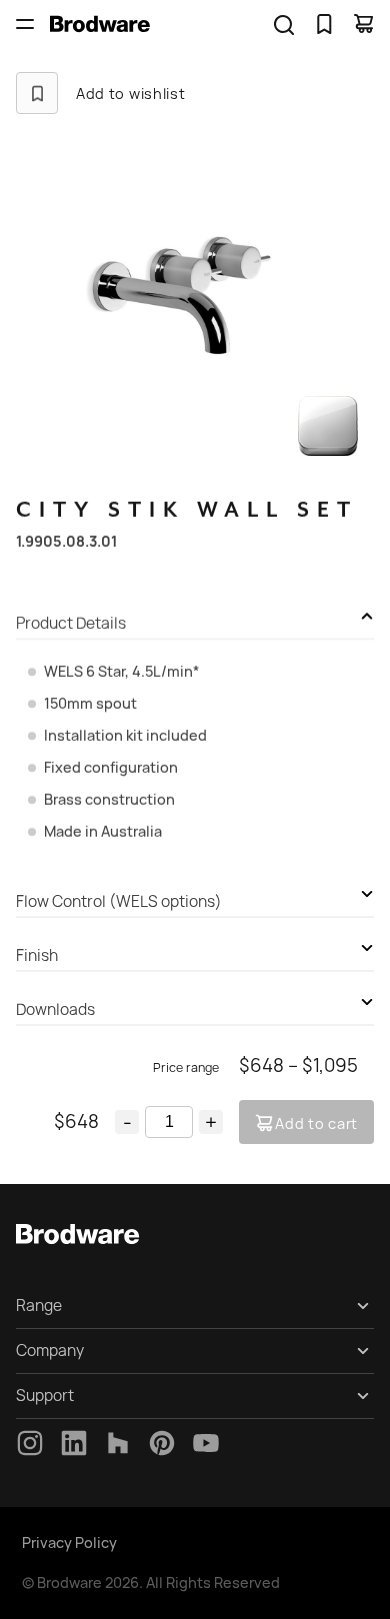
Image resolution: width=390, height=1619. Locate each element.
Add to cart (316, 1123)
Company (50, 1350)
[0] (324, 24)
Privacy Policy (69, 1542)
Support (45, 1395)
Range (39, 1305)
